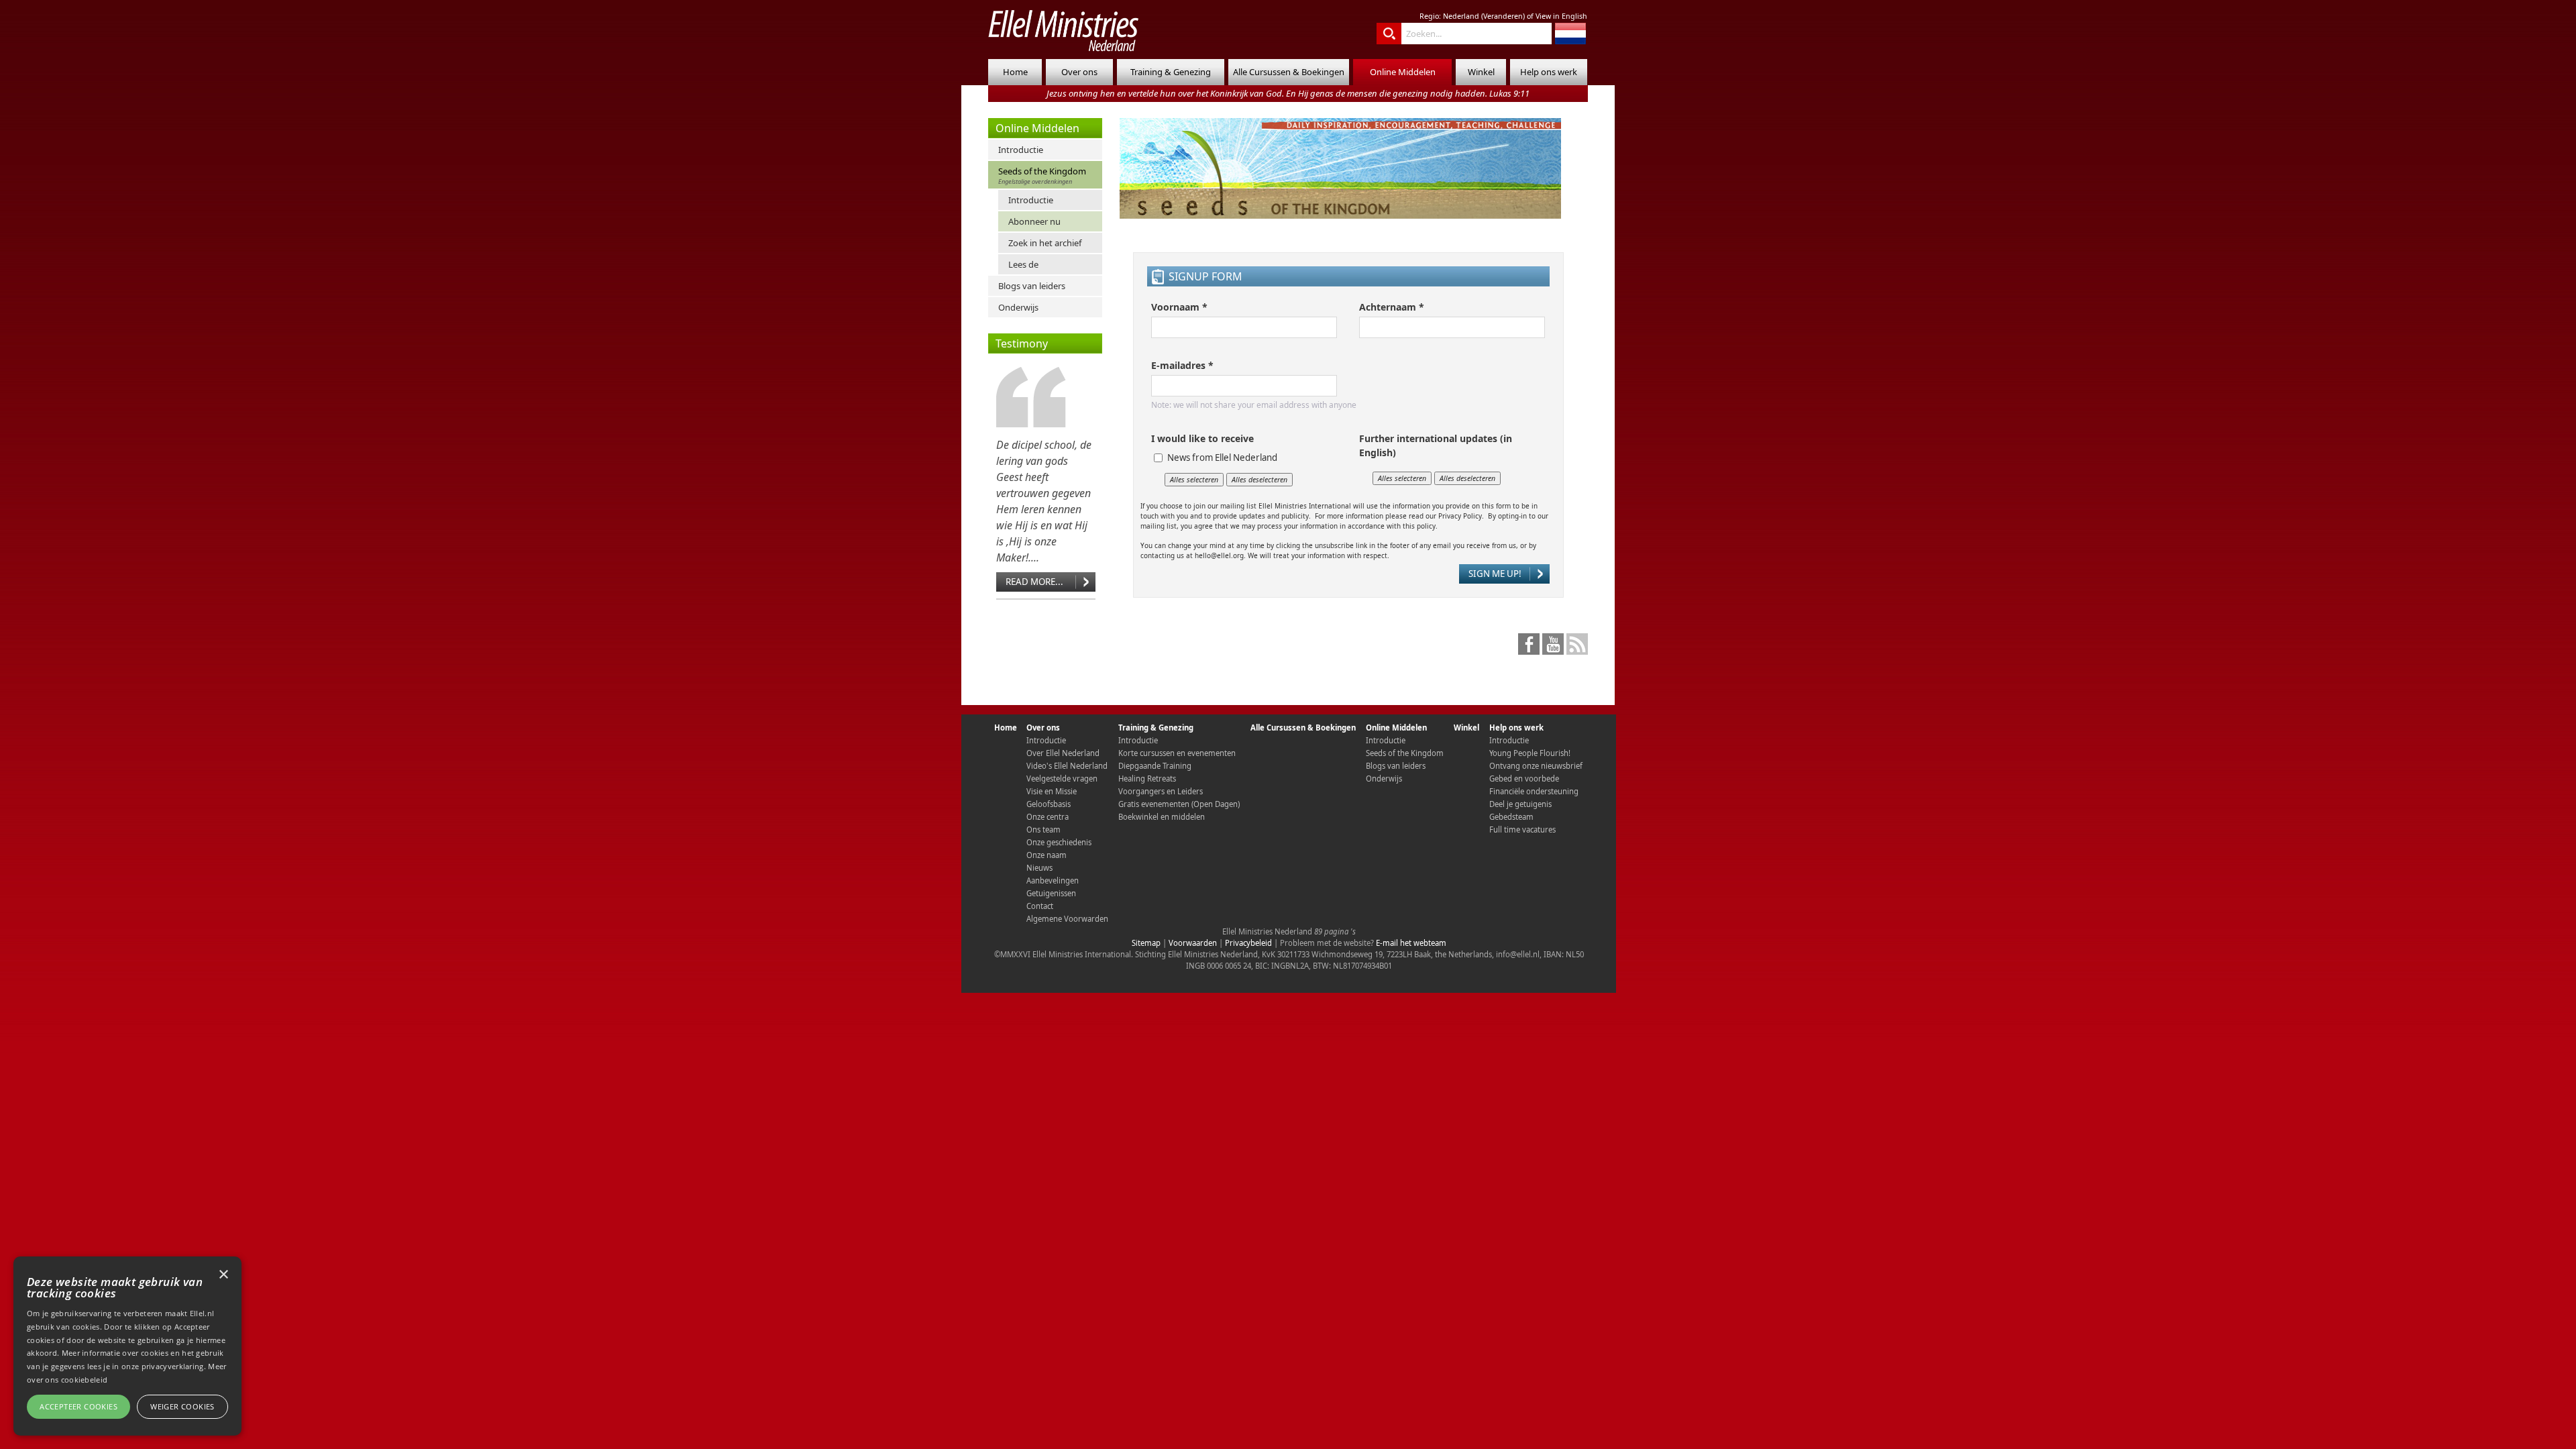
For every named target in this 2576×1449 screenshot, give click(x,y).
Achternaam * (1392, 307)
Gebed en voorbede (1524, 779)
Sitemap (1146, 943)
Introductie (1021, 150)
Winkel (1481, 72)
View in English (1561, 16)
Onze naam (1046, 855)
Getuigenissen (1051, 893)
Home (1015, 72)
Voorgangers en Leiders (1161, 791)
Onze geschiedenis (1059, 842)
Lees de (1023, 264)
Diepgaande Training (1155, 766)
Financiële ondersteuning (1534, 791)
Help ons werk (1549, 72)
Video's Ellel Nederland (1067, 766)
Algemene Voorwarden (1067, 919)
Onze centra (1048, 817)
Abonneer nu (1034, 221)
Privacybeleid (1248, 943)
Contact (1040, 906)
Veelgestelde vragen (1062, 779)
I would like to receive (1202, 438)
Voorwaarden (1193, 943)
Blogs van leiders (1032, 286)
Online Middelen (1403, 72)
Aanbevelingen (1053, 880)
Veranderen (1503, 16)
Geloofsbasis (1049, 804)
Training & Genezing (1171, 72)
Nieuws (1039, 868)
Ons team (1043, 829)
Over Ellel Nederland (1063, 753)
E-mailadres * (1182, 365)
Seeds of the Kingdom (1042, 175)
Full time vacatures (1522, 829)
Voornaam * (1179, 307)
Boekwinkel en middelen (1162, 817)
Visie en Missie (1052, 791)
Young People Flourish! (1530, 753)
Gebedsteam (1511, 817)
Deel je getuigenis (1520, 804)
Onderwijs (1018, 307)
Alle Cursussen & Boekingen (1289, 72)
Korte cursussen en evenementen (1177, 753)
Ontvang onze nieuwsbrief (1536, 766)
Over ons (1079, 72)
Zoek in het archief (1045, 243)
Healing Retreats (1147, 779)
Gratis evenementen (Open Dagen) (1179, 804)
